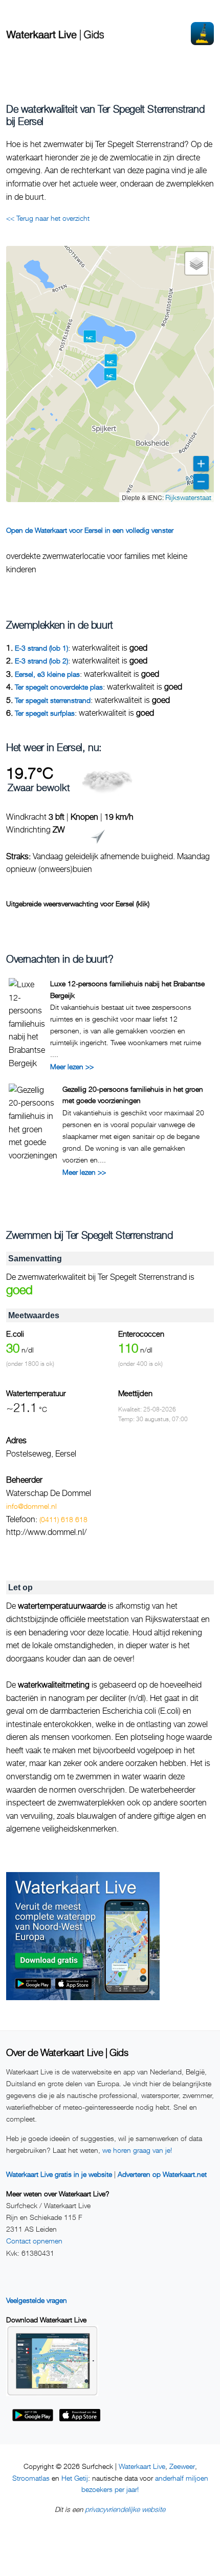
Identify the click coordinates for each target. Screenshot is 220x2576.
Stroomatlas (31, 2478)
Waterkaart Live (142, 2466)
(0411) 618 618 (63, 1519)
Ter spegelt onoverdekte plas (59, 687)
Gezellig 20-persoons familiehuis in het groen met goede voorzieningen (133, 1095)
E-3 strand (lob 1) (41, 648)
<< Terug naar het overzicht (48, 218)
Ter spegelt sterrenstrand (53, 700)
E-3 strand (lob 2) (41, 661)
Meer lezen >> (72, 1066)
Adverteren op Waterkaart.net (162, 2174)
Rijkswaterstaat (188, 497)
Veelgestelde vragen (37, 2300)
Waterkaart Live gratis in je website (59, 2174)
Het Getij (75, 2478)
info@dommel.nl (31, 1506)
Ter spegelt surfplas (45, 713)
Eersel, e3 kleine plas (47, 674)
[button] (111, 360)
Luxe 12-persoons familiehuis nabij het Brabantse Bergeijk (127, 989)
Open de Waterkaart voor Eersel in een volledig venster (90, 530)
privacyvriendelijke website (125, 2509)
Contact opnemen (34, 2241)
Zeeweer (182, 2466)
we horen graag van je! (137, 2150)
